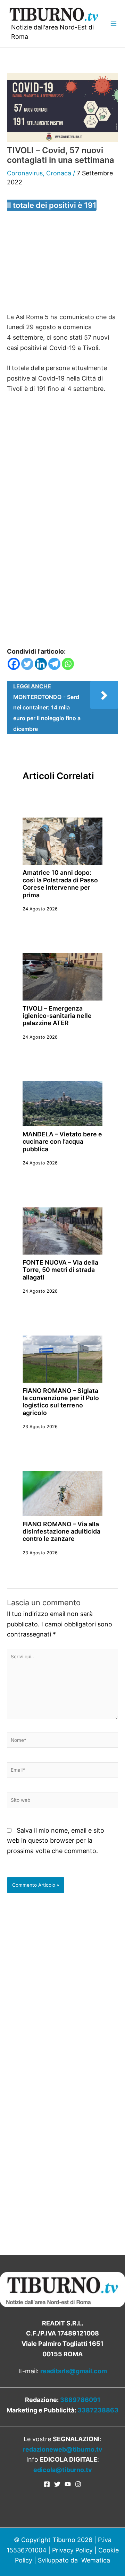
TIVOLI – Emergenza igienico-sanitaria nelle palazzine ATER (57, 1016)
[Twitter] (27, 664)
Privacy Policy (72, 2550)
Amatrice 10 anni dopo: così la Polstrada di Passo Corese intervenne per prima (60, 884)
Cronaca (59, 173)
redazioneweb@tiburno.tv (63, 2449)
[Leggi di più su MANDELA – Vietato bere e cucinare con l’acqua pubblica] (62, 1103)
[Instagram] (78, 2484)
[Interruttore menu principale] (113, 24)
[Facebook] (14, 664)
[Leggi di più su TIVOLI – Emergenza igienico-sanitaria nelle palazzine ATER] (62, 976)
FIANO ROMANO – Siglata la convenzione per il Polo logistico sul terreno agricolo (61, 1402)
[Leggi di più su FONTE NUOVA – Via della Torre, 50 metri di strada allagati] (62, 1230)
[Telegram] (54, 664)
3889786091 (80, 2400)
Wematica (96, 2560)
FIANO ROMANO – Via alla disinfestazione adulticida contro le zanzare (61, 1531)
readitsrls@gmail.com (74, 2371)
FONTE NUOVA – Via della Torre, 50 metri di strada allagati (60, 1270)
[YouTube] (68, 2484)
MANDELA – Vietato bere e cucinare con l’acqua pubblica (62, 1142)
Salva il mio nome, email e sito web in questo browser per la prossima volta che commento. (56, 1841)
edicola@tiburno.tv (63, 2470)
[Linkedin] (41, 664)
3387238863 (98, 2410)
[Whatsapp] (68, 664)
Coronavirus (25, 173)
